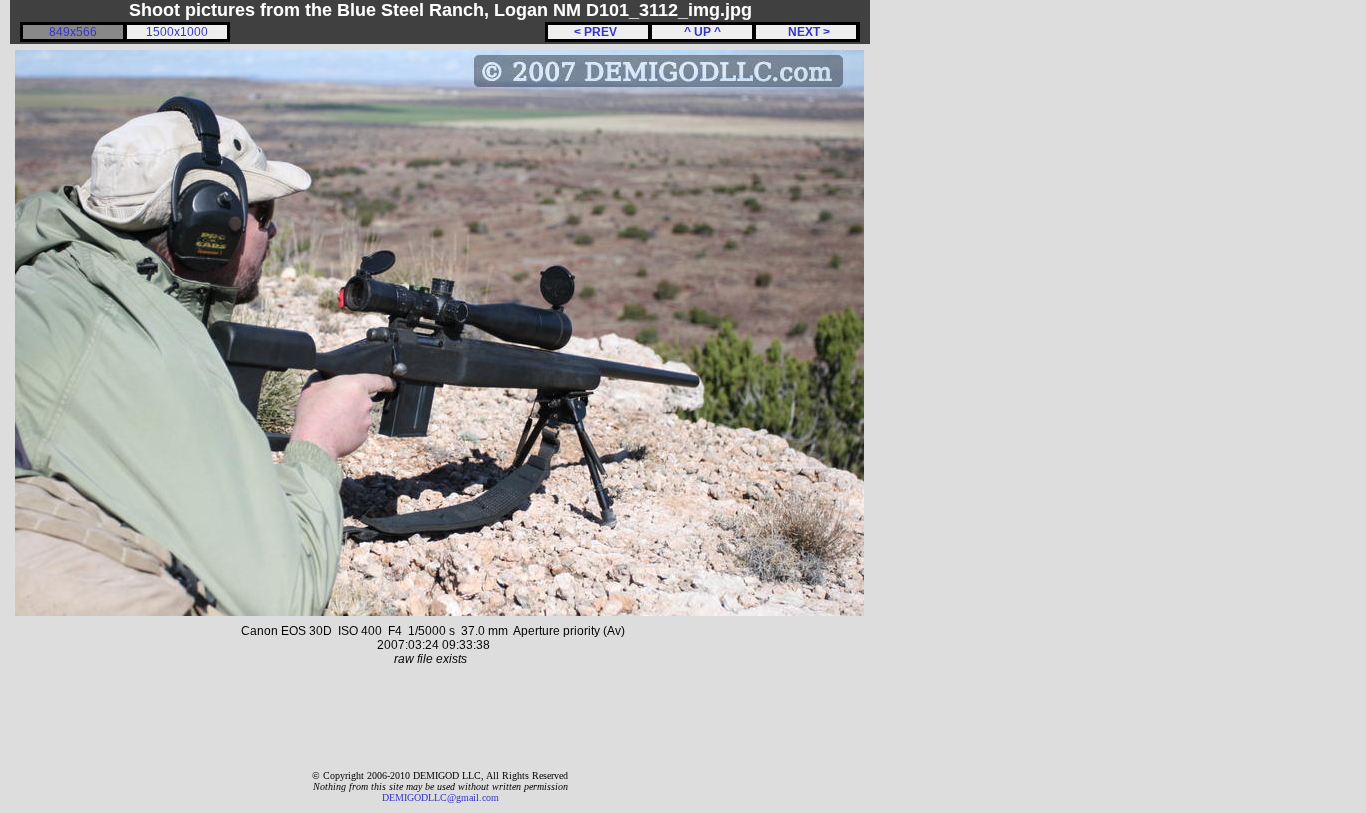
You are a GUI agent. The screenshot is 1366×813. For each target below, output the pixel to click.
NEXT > (806, 32)
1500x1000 (177, 32)
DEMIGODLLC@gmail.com (440, 797)
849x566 (73, 32)
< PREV (598, 32)
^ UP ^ (702, 32)
